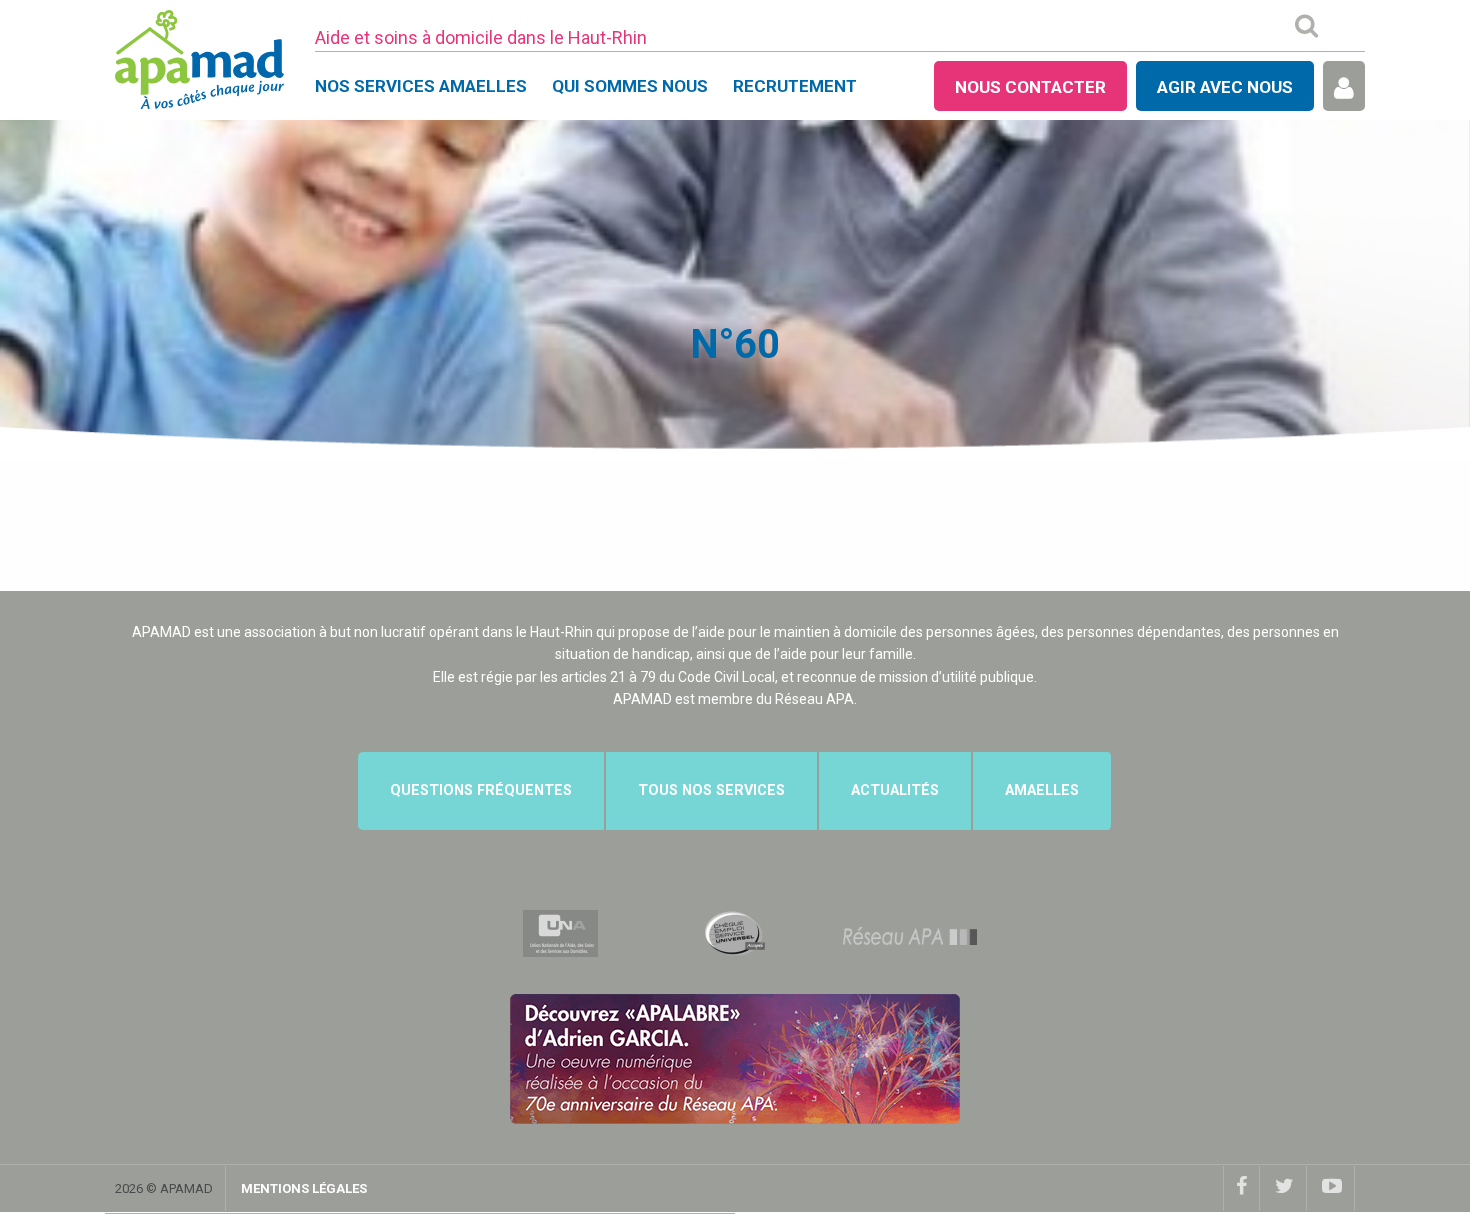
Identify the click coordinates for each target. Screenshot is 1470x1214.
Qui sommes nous (630, 86)
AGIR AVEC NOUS (1225, 87)
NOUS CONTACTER (1030, 87)
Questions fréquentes (481, 790)
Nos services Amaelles (421, 86)
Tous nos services (711, 790)
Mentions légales (304, 1188)
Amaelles (1042, 790)
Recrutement (795, 86)
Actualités (895, 790)
